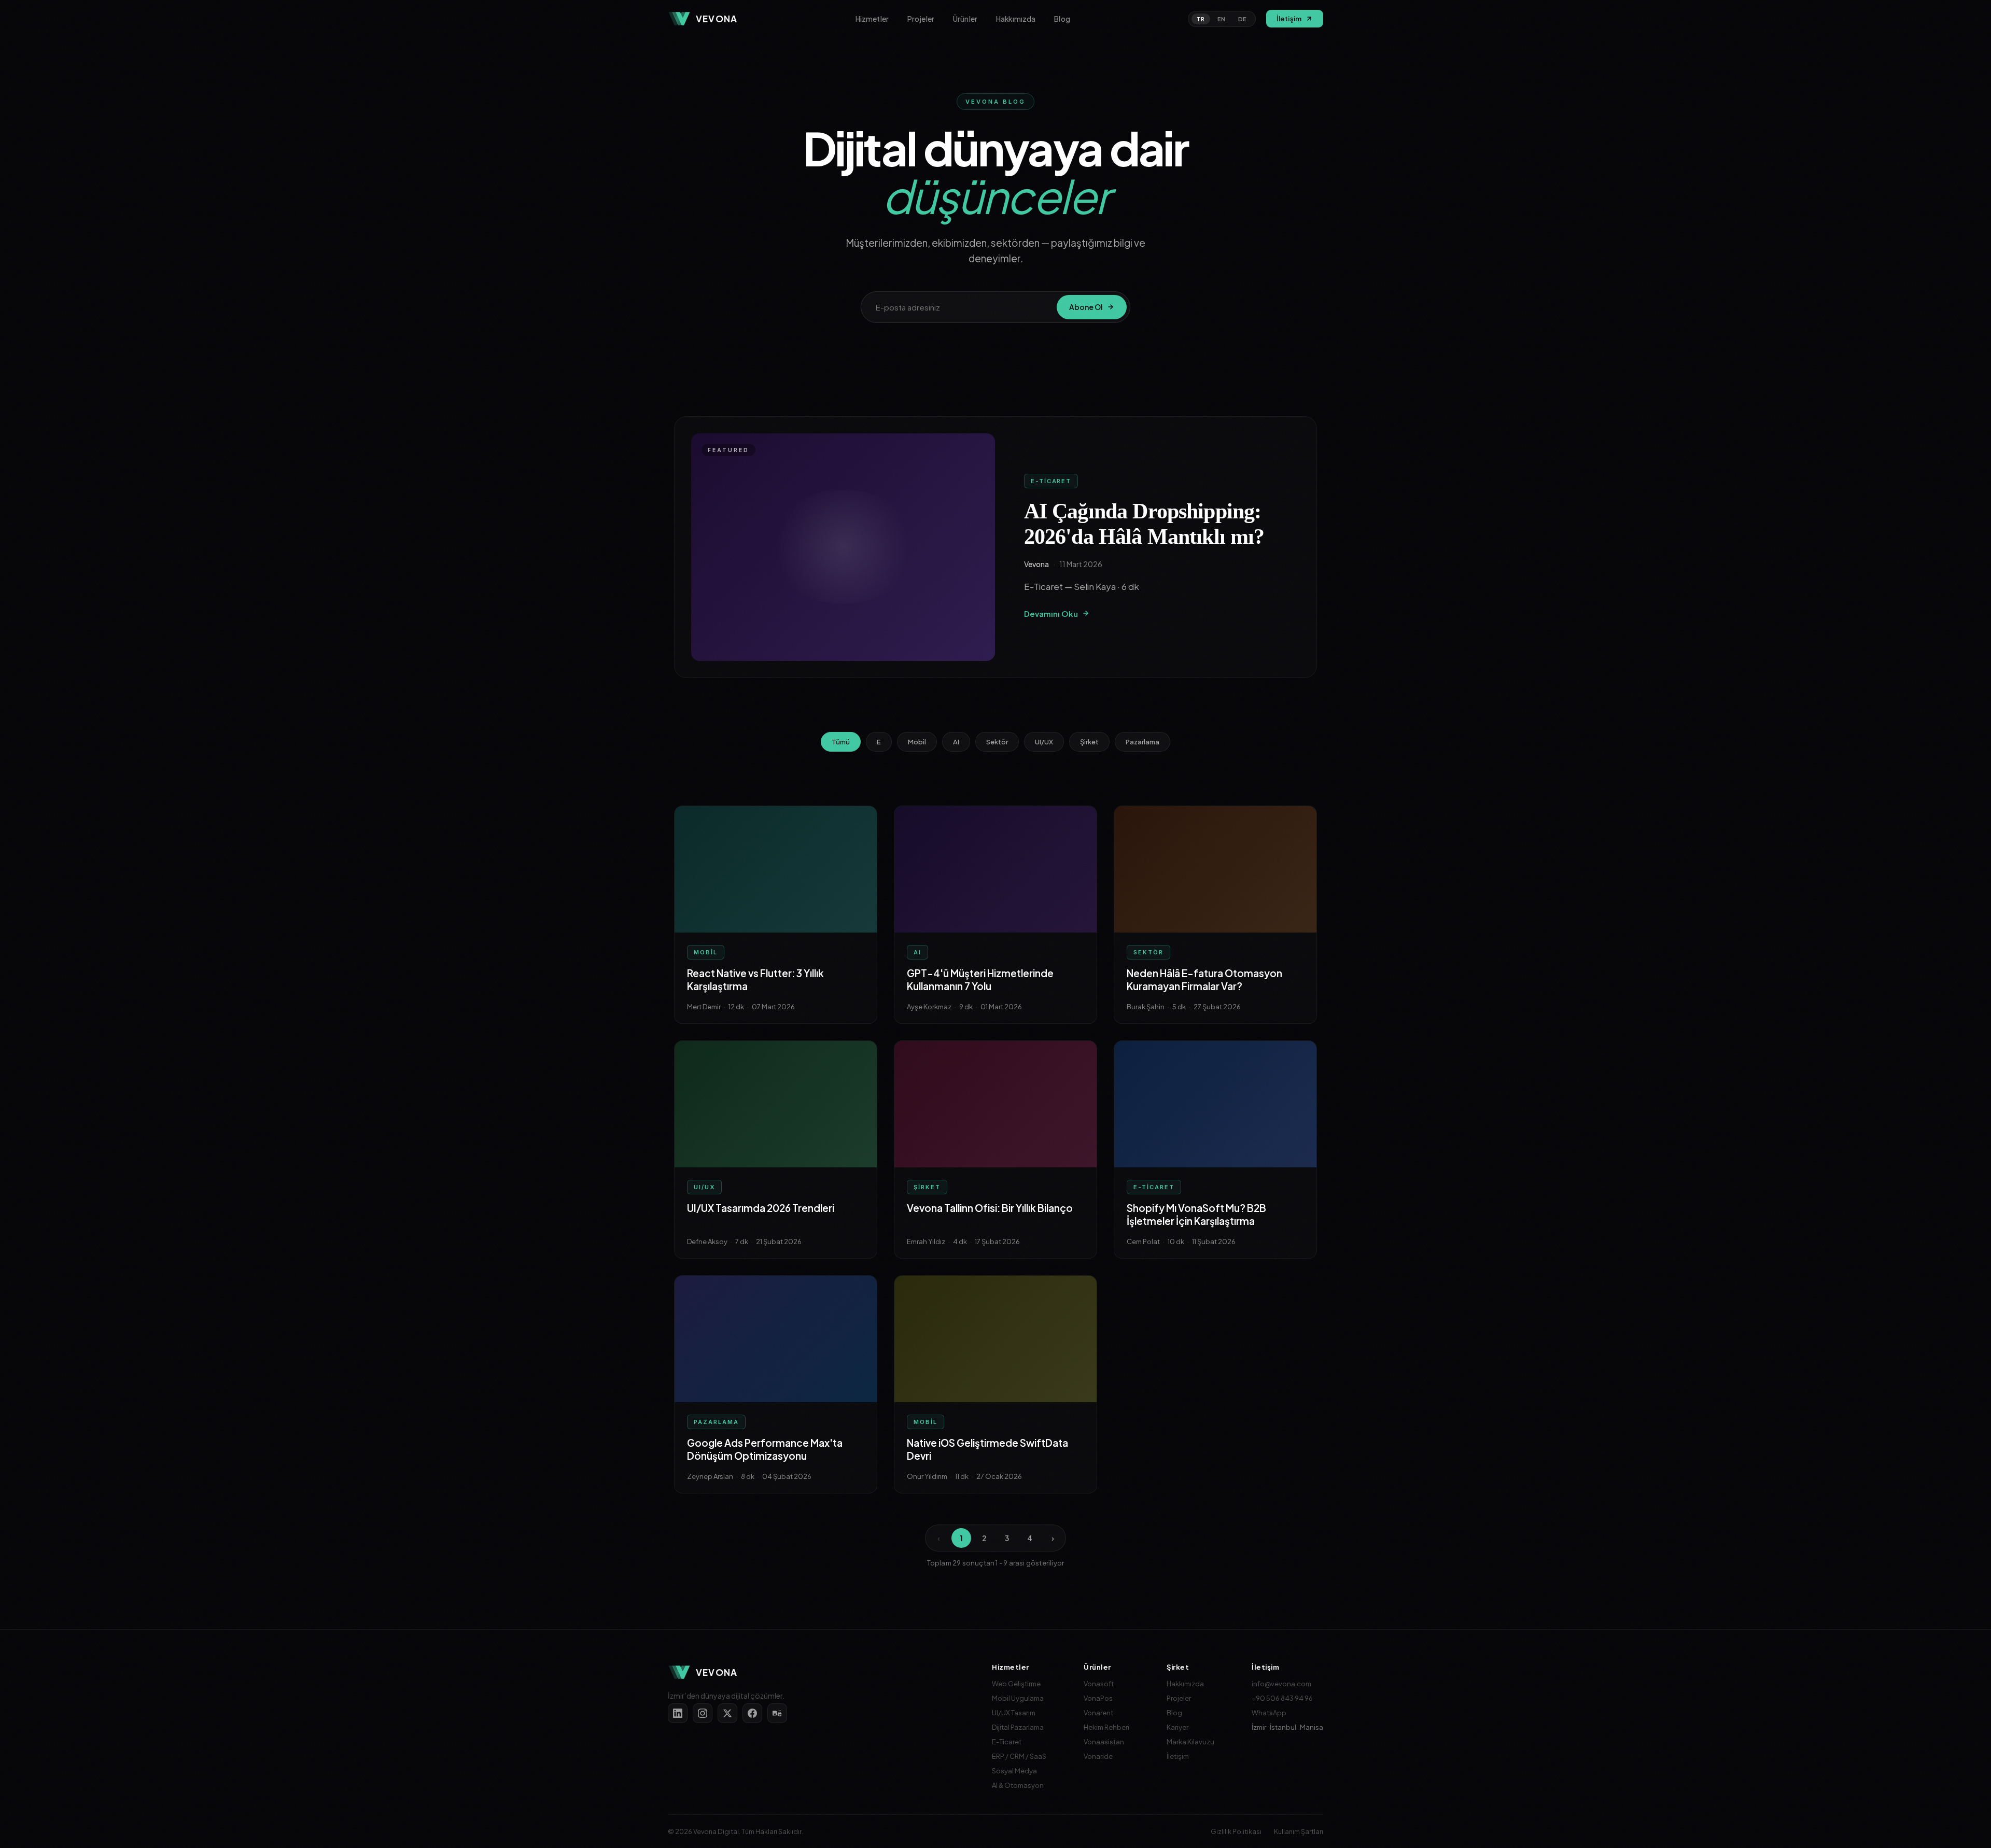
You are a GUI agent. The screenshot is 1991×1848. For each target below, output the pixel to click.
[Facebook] (752, 1713)
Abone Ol (1086, 307)
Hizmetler (872, 19)
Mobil (917, 742)
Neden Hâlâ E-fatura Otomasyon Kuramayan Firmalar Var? (1204, 980)
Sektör (997, 742)
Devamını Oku (1051, 613)
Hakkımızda (1016, 19)
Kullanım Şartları (1299, 1831)
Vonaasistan (1104, 1742)
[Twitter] (727, 1713)
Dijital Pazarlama (1018, 1727)
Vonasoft (1099, 1684)
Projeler (921, 19)
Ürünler (965, 19)
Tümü (841, 742)
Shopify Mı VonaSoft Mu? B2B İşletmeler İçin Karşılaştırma (1196, 1215)
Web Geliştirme (1016, 1684)
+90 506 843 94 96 (1282, 1698)
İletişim (1178, 1756)
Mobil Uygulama (1018, 1698)
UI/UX (1044, 742)
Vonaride (1098, 1756)
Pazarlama (1142, 742)
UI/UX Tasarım (1014, 1713)
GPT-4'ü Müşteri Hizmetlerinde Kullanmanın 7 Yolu (980, 980)
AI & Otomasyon (1018, 1785)
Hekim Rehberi (1106, 1727)
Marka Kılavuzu (1190, 1742)
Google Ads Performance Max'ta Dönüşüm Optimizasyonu (765, 1449)
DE (1243, 19)
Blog (1062, 19)
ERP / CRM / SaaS (1019, 1756)
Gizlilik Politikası (1236, 1831)
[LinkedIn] (678, 1713)
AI (956, 742)
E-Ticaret (1007, 1742)
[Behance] (777, 1713)
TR (1201, 19)
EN (1222, 19)
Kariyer (1177, 1727)
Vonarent (1098, 1713)
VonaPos (1098, 1698)
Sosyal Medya (1014, 1771)
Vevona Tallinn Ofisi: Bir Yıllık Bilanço (990, 1208)
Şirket (1089, 742)
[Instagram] (703, 1713)
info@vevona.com (1281, 1684)
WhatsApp (1269, 1713)
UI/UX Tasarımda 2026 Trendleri (761, 1208)
